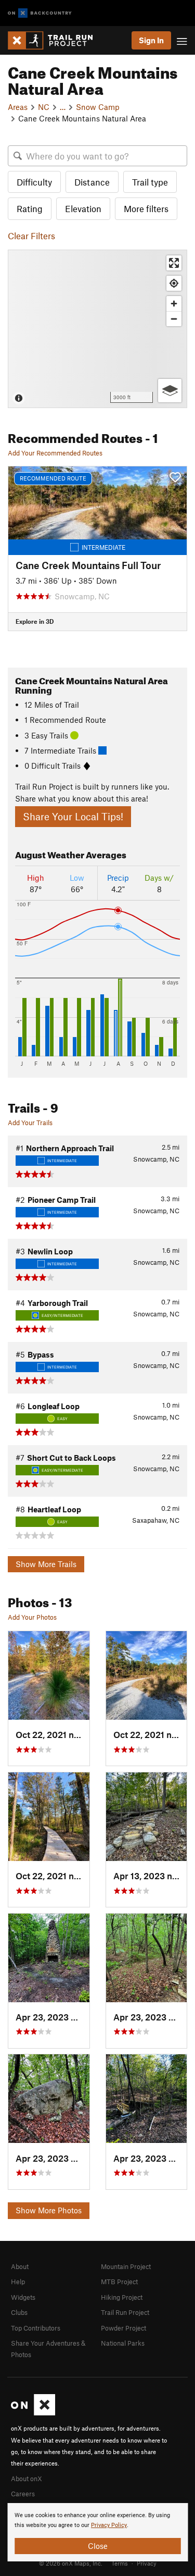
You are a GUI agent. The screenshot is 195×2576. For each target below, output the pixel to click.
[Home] (55, 40)
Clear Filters (31, 236)
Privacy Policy (109, 2525)
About (20, 2266)
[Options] (170, 391)
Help (18, 2282)
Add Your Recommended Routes (55, 453)
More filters (146, 208)
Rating (30, 208)
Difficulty (34, 182)
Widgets (23, 2297)
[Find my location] (174, 283)
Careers (23, 2494)
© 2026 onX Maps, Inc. (71, 2563)
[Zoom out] (174, 319)
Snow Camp (98, 107)
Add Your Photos (32, 1617)
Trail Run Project (125, 2312)
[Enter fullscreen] (174, 263)
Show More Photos (49, 2210)
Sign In (151, 40)
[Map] (97, 329)
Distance (92, 182)
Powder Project (123, 2328)
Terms (120, 2563)
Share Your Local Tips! (73, 816)
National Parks (123, 2343)
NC (44, 107)
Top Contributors (36, 2328)
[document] (97, 2532)
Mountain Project (126, 2266)
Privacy (147, 2563)
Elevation (83, 208)
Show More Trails (46, 1564)
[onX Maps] (33, 2413)
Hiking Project (122, 2297)
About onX (27, 2479)
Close (98, 2546)
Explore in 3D (35, 621)
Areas (18, 107)
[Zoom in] (174, 304)
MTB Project (119, 2282)
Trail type (150, 182)
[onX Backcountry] (40, 13)
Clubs (19, 2312)
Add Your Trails (30, 1123)
